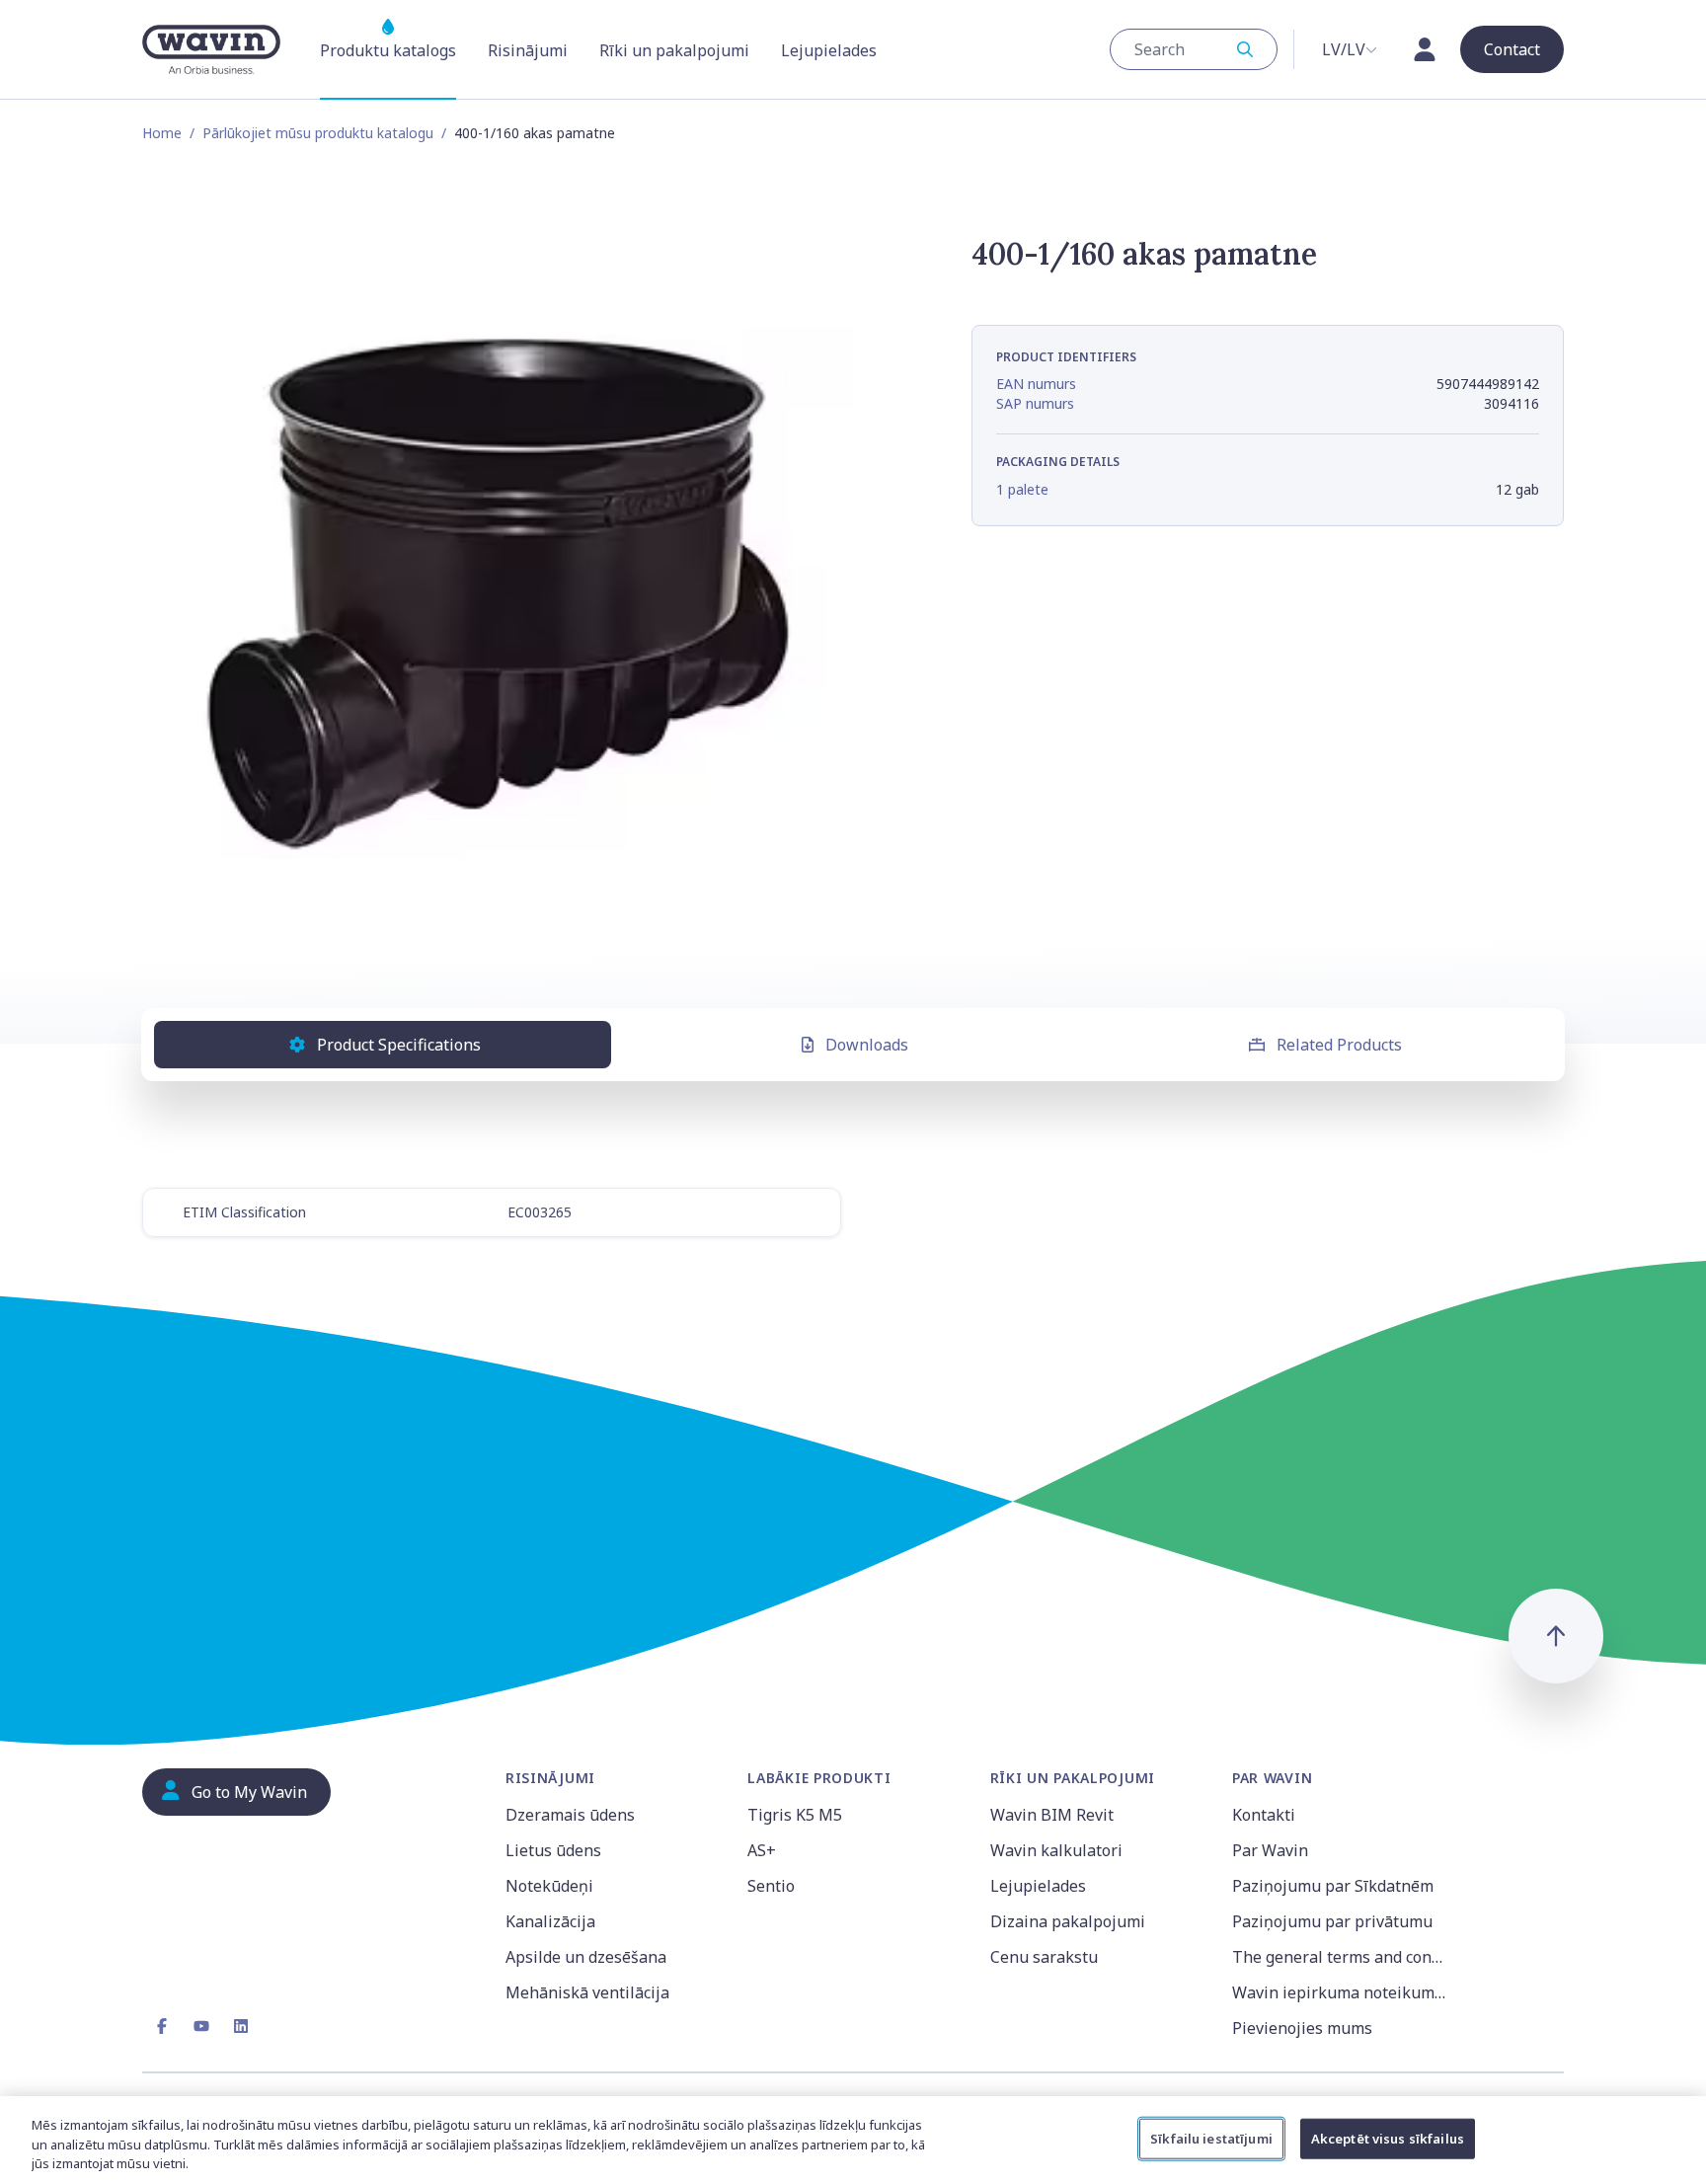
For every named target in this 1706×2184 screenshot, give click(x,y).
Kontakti (1264, 1815)
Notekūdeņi (549, 1886)
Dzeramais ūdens (570, 1815)
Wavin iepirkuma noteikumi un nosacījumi (1341, 1992)
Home (162, 133)
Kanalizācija (550, 1921)
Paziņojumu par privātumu (1332, 1921)
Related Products (1339, 1045)
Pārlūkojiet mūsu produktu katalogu (318, 133)
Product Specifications (399, 1045)
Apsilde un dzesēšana (586, 1957)
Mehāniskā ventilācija (587, 1992)
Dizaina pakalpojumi (1068, 1921)
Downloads (867, 1045)
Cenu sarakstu (1044, 1957)
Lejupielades (1038, 1886)
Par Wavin (1270, 1850)
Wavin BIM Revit (1052, 1815)
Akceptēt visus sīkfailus (1388, 2138)
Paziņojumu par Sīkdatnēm (1333, 1886)
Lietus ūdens (553, 1850)
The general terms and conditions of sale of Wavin (1341, 1957)
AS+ (762, 1850)
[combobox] (1194, 49)
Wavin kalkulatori (1056, 1850)
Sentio (771, 1886)
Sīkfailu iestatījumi (1211, 2138)
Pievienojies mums (1302, 2028)
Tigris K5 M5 (795, 1815)
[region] (853, 2140)
